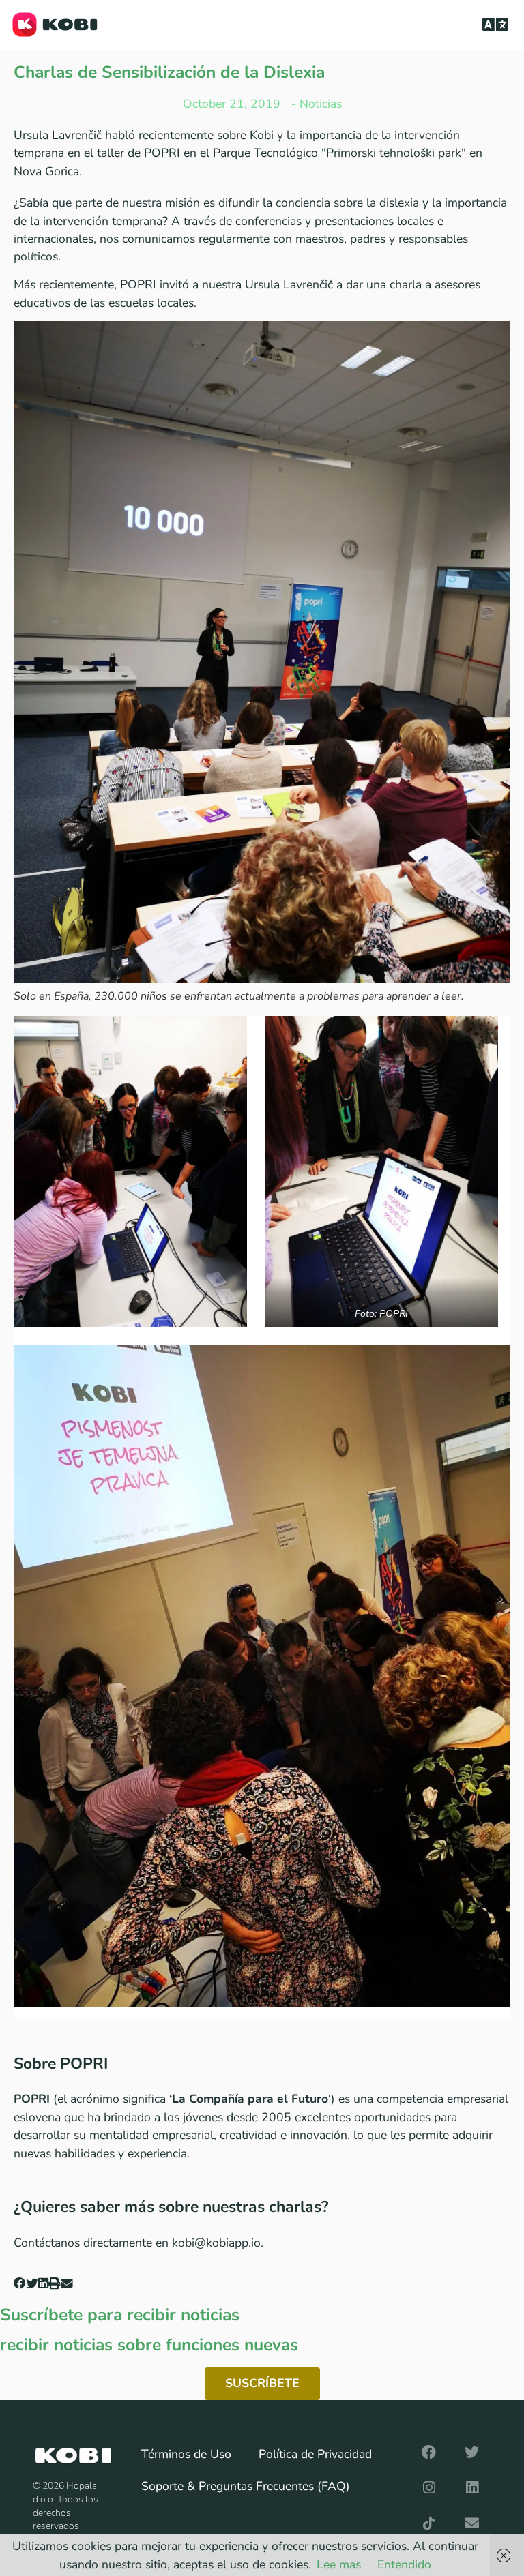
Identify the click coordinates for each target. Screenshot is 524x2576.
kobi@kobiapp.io (216, 2243)
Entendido (404, 2564)
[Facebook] (429, 2453)
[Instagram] (429, 2488)
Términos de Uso (186, 2454)
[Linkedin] (472, 2488)
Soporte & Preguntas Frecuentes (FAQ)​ (246, 2486)
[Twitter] (472, 2453)
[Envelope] (472, 2523)
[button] (496, 25)
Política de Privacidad (315, 2454)
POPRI (138, 284)
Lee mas (339, 2564)
